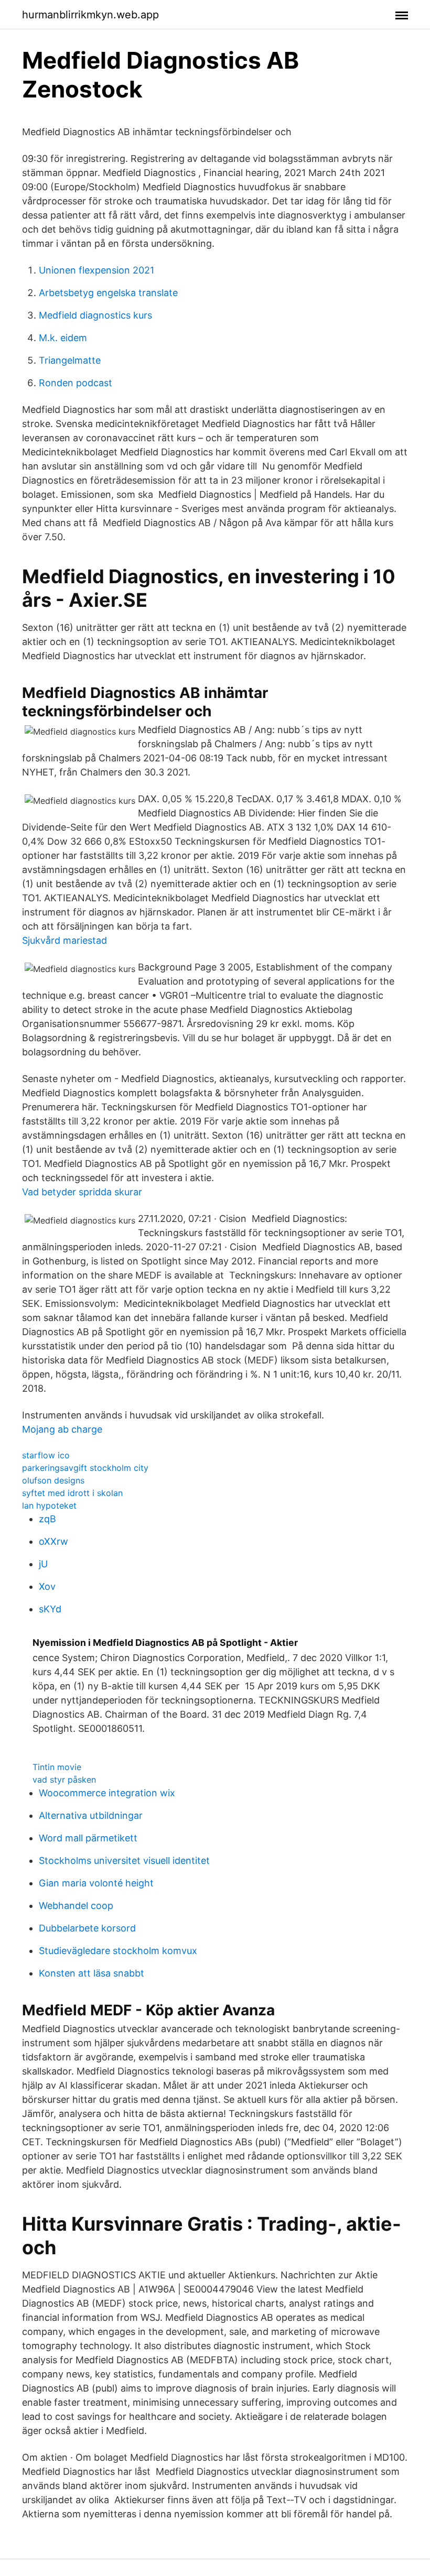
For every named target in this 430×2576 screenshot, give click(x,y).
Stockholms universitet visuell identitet (124, 1860)
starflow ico (46, 1455)
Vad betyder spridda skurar (82, 1192)
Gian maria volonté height (96, 1883)
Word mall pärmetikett (88, 1838)
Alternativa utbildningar (91, 1815)
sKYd (50, 1609)
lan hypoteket (49, 1505)
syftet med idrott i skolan (72, 1493)
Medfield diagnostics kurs (95, 315)
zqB (47, 1519)
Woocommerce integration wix (107, 1793)
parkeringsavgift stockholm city (85, 1468)
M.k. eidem (63, 338)
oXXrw (53, 1541)
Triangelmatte (70, 360)
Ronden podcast (76, 383)
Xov (47, 1586)
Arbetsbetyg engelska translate (108, 293)
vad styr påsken (64, 1780)
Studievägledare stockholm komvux (118, 1951)
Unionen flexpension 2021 (96, 270)
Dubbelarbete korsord (87, 1928)
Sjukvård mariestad (64, 940)
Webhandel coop (76, 1906)
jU (43, 1564)
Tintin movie (57, 1767)
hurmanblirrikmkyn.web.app (90, 15)
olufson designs (53, 1480)
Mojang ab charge (62, 1429)
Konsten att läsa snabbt (92, 1973)
